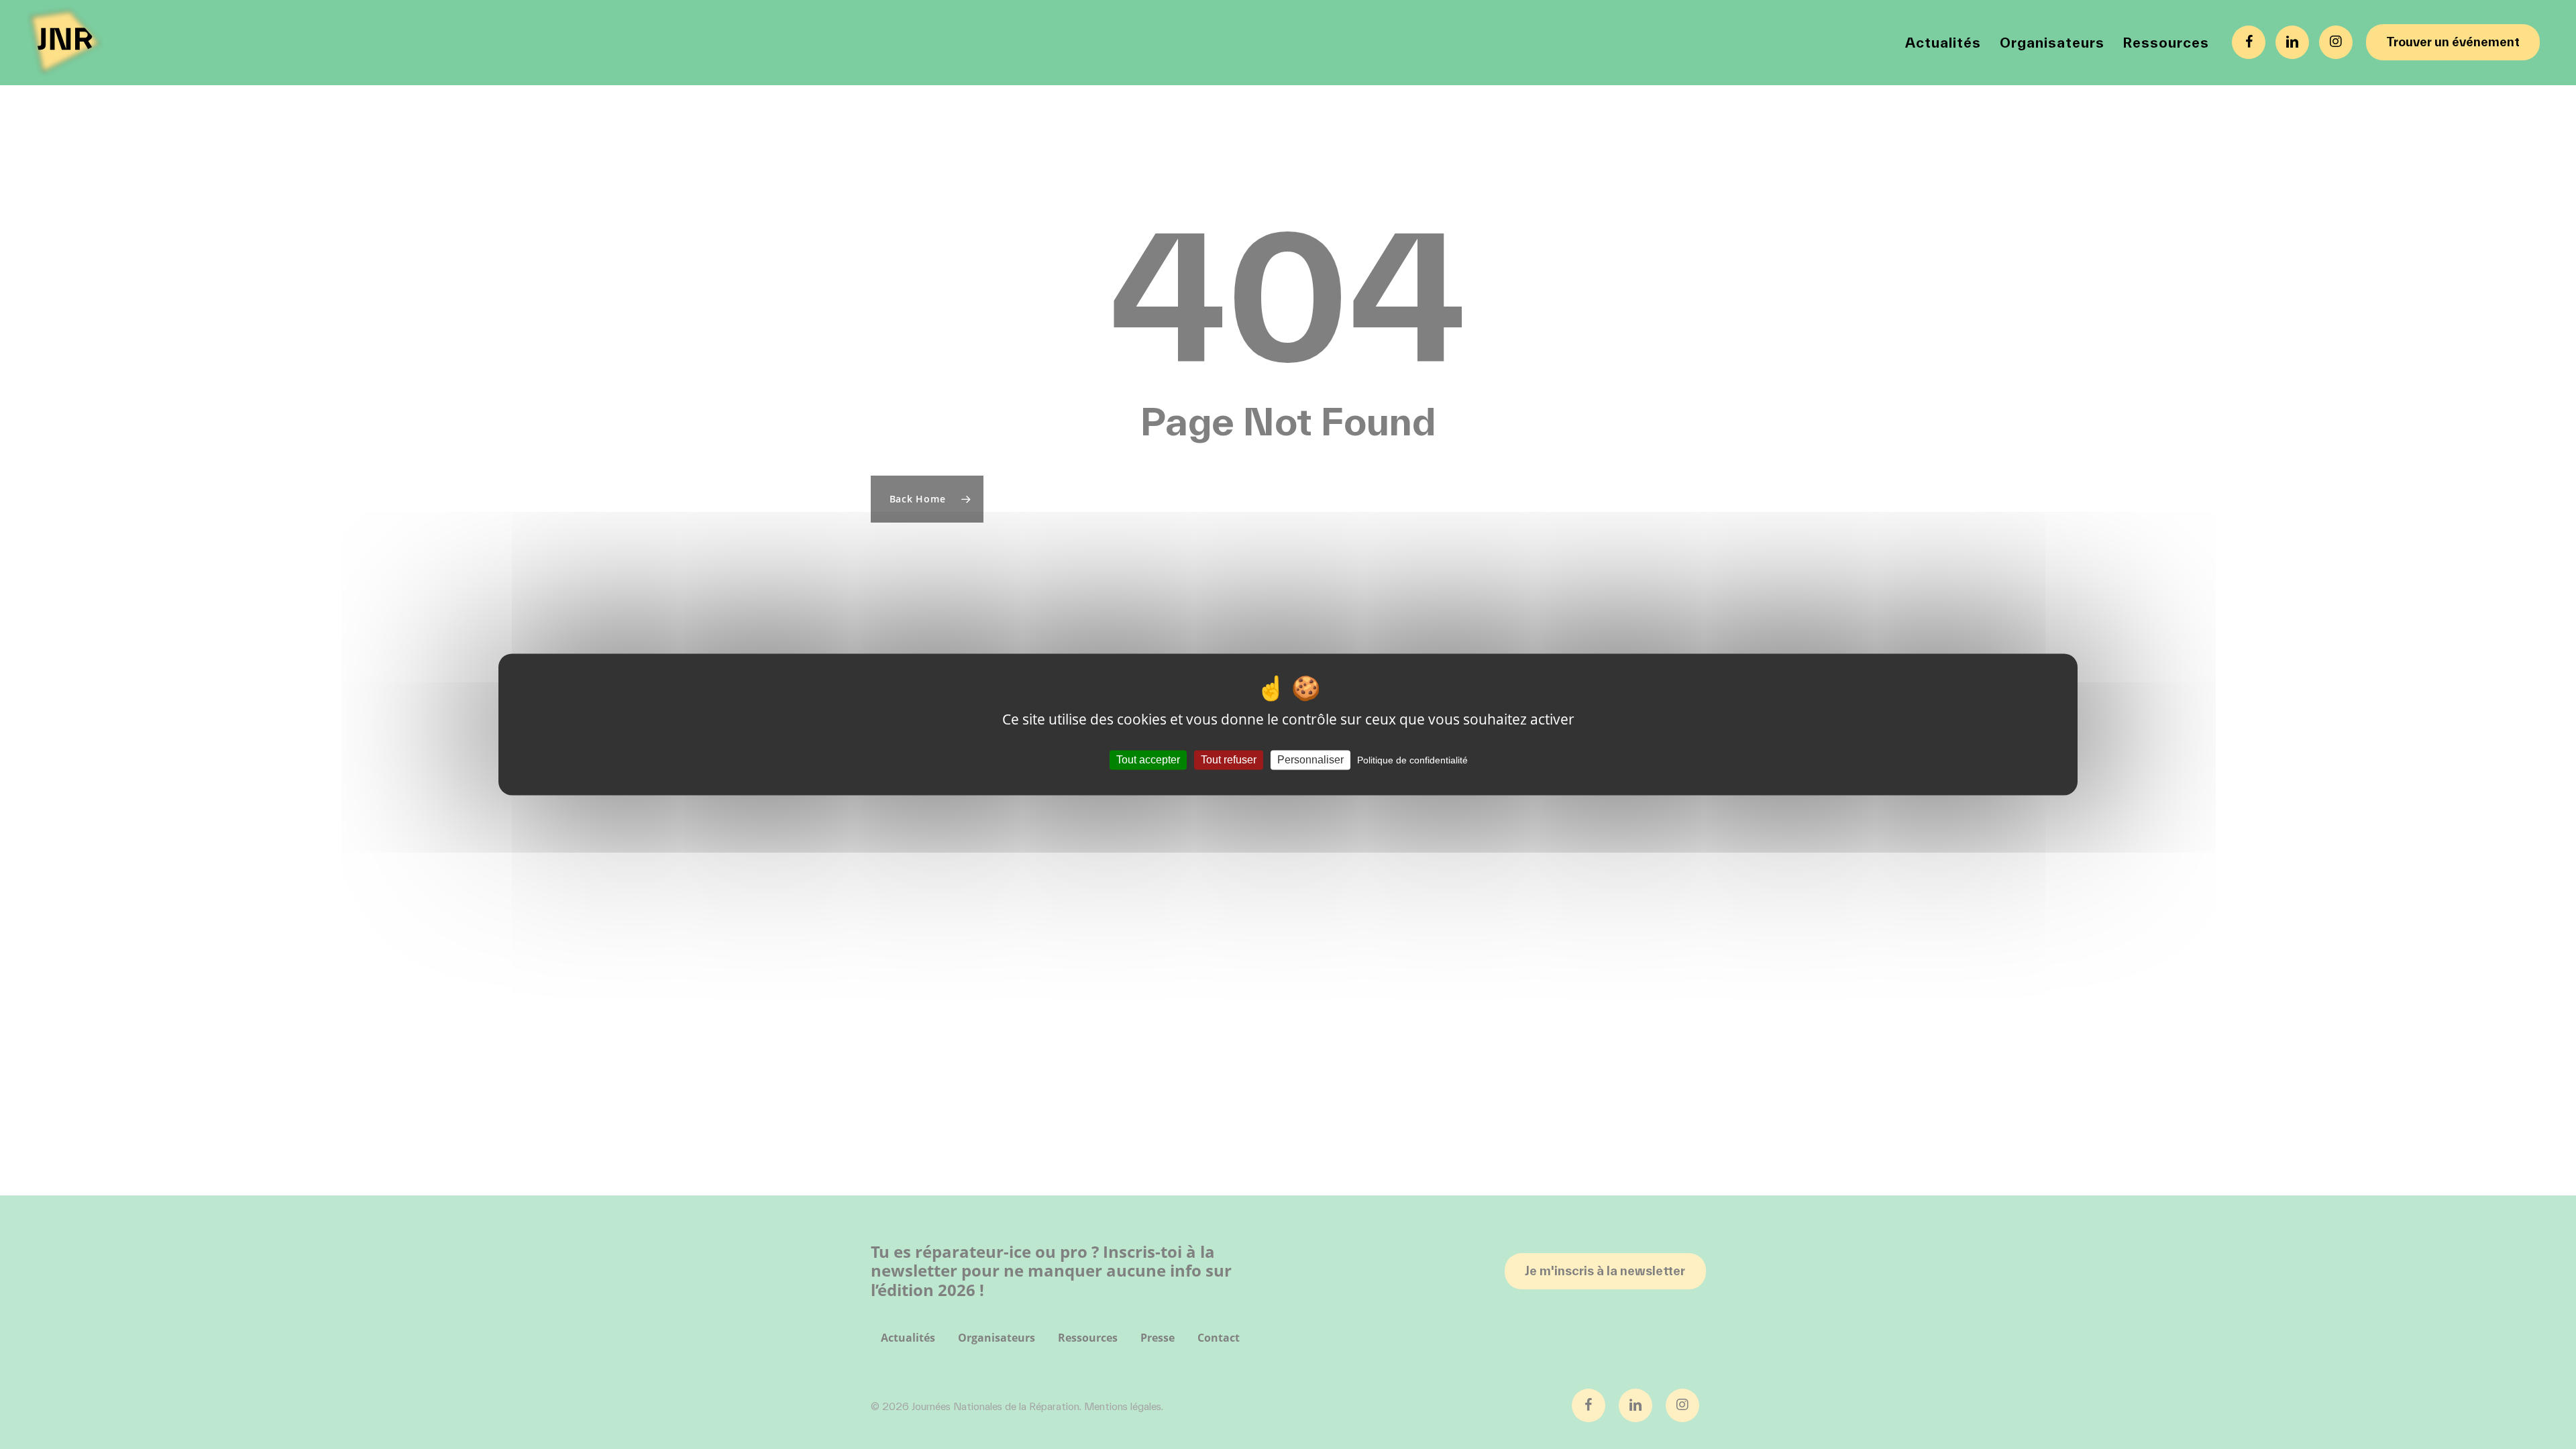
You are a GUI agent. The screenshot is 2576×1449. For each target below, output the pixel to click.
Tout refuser (1229, 760)
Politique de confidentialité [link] (1412, 760)
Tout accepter (1148, 760)
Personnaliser (1310, 760)
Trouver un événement (2453, 42)
